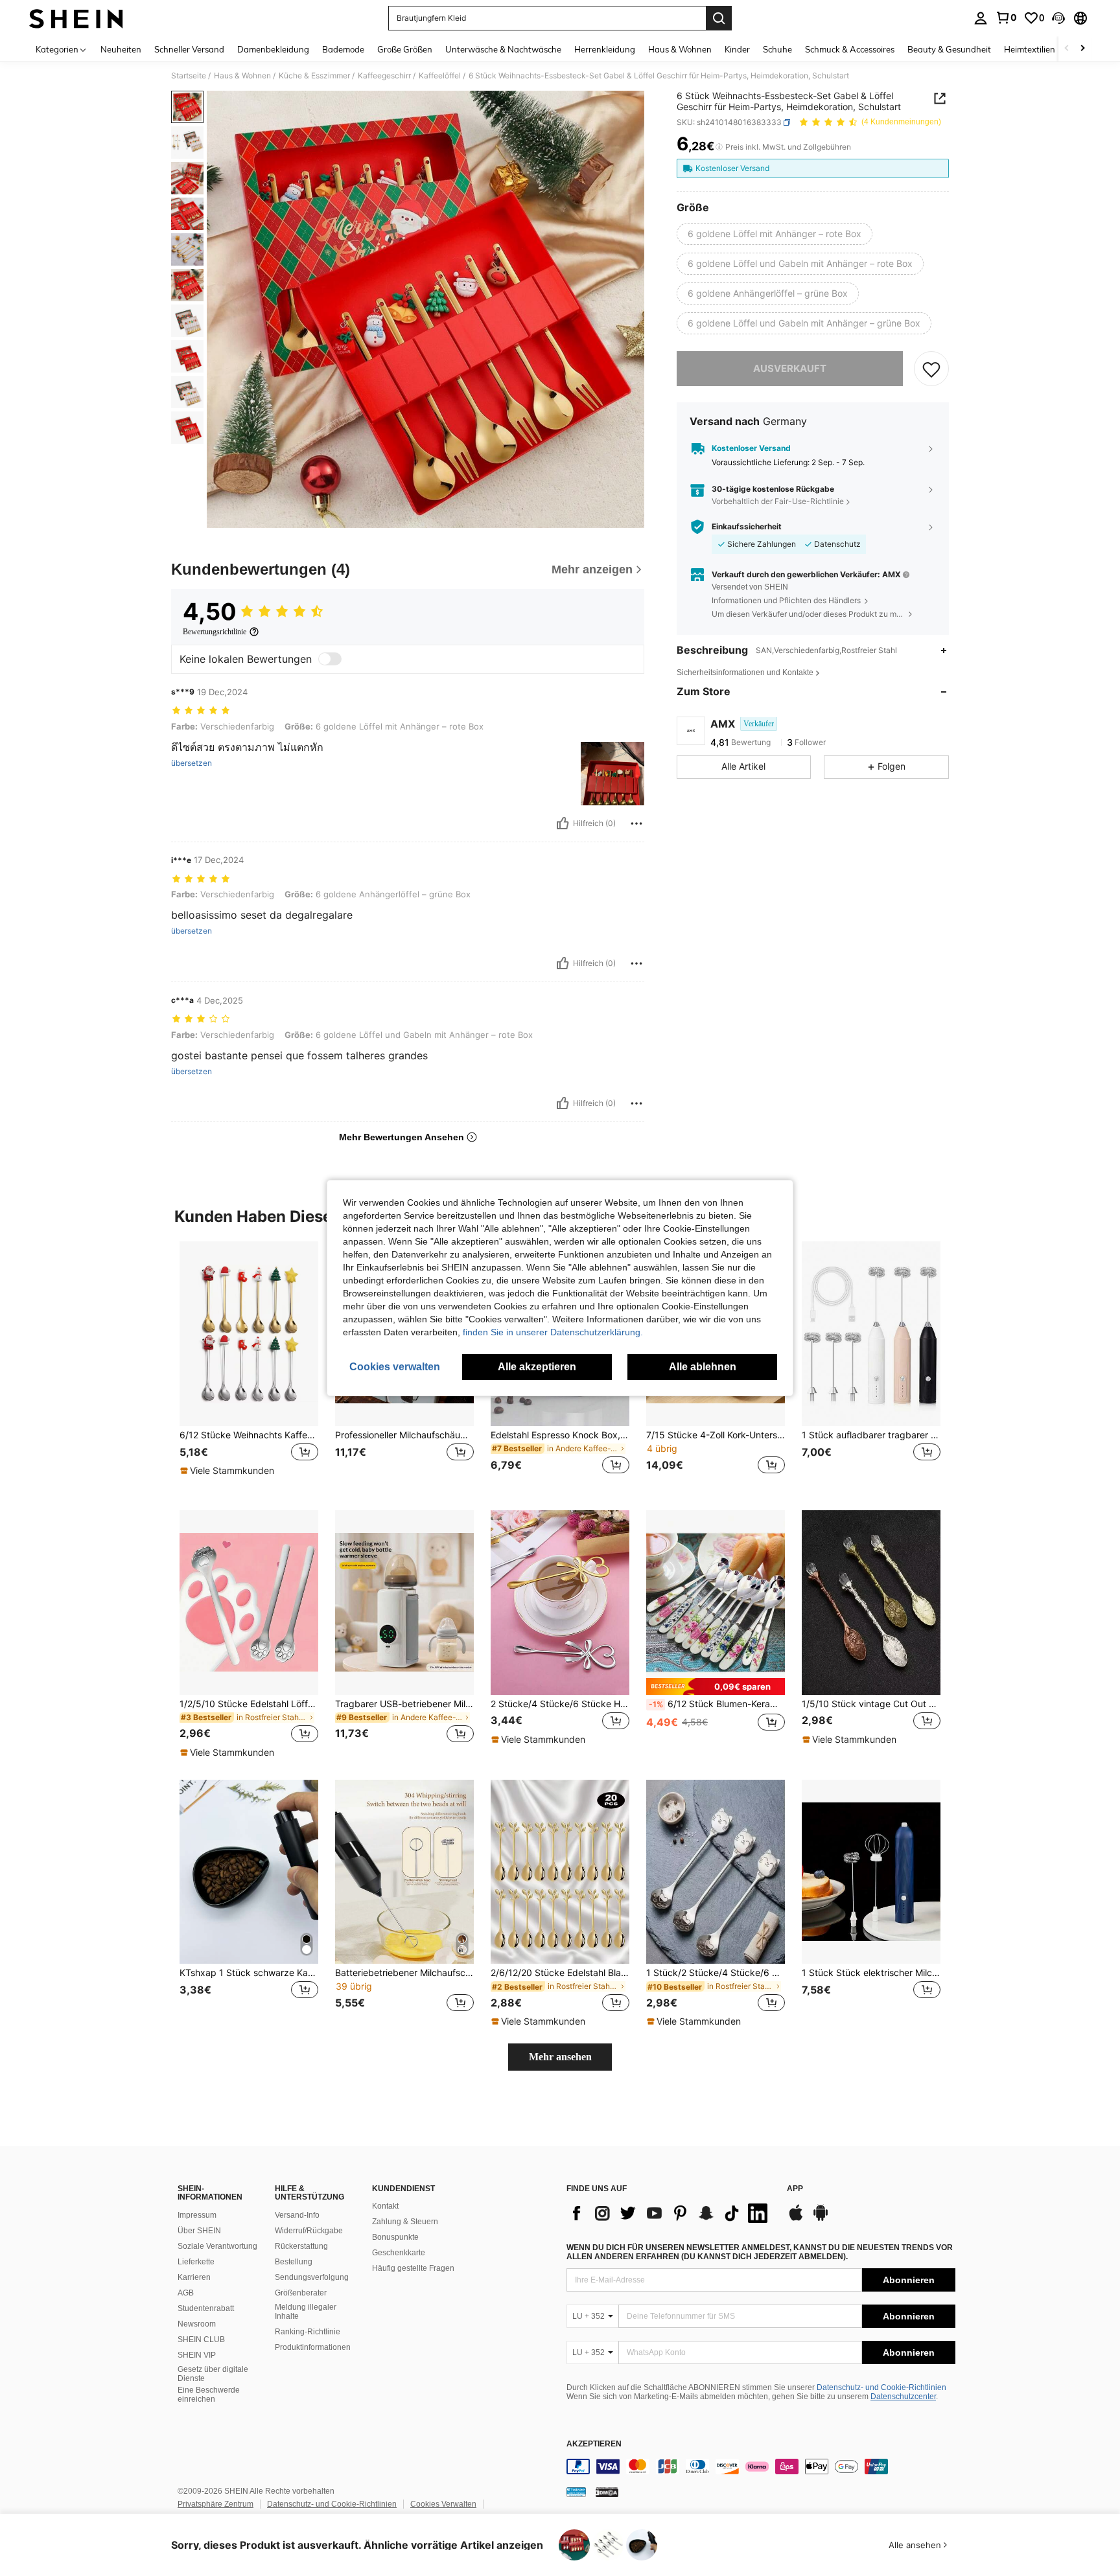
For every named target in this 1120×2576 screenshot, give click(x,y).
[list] (670, 2213)
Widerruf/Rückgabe (309, 2231)
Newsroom (197, 2324)
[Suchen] (719, 18)
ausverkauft (790, 368)
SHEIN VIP (197, 2355)
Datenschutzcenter (903, 2397)
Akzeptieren (594, 2444)
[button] (1058, 18)
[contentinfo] (761, 2467)
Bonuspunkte (395, 2237)
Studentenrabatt (206, 2308)
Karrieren (194, 2277)
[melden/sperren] (636, 823)
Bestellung (294, 2262)
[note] (229, 1471)
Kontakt (385, 2206)
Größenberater (301, 2293)
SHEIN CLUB (201, 2340)
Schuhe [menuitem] (777, 49)
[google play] (821, 2219)
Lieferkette (196, 2262)
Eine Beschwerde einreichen (209, 2395)
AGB (186, 2293)
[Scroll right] (1082, 49)
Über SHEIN (199, 2231)
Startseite (189, 76)
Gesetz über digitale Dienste (213, 2374)
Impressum (197, 2215)
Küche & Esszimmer (314, 76)
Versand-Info (297, 2215)
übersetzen (192, 763)
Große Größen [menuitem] (405, 49)
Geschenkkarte (399, 2253)
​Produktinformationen (313, 2347)
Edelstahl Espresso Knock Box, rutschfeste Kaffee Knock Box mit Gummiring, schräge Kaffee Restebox (560, 1435)
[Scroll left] (1067, 49)
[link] (1006, 17)
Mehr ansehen (560, 2057)
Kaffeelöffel (440, 76)
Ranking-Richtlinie (308, 2332)
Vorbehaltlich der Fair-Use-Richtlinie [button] (778, 502)
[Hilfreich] (563, 823)
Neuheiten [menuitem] (121, 49)
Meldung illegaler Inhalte (306, 2312)
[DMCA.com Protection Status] (607, 2492)
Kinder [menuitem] (737, 49)
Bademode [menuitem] (343, 49)
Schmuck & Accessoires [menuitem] (850, 49)
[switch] (330, 659)
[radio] (775, 234)
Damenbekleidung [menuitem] (273, 49)
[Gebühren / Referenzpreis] (719, 147)
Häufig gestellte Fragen (413, 2268)
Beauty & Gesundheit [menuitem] (949, 49)
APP (795, 2189)
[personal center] (981, 18)
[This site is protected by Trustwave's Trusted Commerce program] (576, 2492)
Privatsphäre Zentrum (216, 2504)
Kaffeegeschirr (384, 76)
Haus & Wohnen (242, 76)
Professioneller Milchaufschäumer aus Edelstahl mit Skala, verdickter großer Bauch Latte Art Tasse (404, 1435)
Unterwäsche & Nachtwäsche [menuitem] (503, 49)
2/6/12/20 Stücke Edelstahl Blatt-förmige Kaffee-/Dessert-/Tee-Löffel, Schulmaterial (560, 1973)
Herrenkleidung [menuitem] (605, 49)
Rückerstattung (301, 2246)
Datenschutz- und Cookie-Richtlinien (881, 2387)
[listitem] (249, 1365)
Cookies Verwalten (443, 2504)
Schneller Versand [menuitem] (189, 49)
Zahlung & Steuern (405, 2222)
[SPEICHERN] (931, 369)
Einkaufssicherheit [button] (747, 527)
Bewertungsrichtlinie (215, 632)
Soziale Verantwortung (217, 2246)
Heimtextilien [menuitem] (1030, 49)
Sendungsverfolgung (312, 2277)
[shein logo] (76, 18)
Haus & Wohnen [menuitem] (680, 49)
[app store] (796, 2219)
